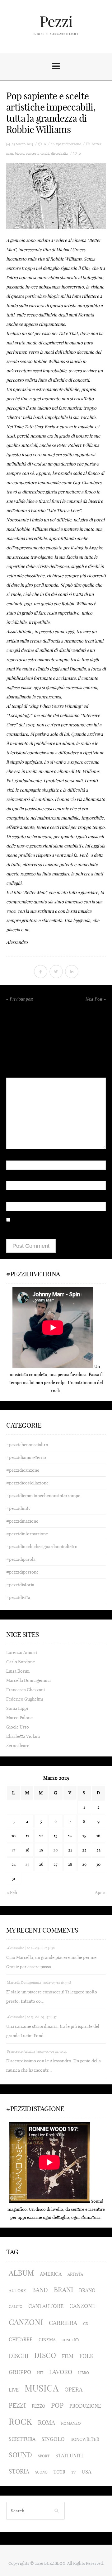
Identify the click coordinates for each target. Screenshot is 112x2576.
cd (86, 2324)
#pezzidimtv (18, 1508)
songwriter (85, 2439)
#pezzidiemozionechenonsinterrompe (43, 1496)
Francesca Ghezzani (26, 1690)
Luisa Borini (18, 1671)
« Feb (12, 1892)
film (68, 2356)
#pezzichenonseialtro (27, 1445)
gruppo (20, 2372)
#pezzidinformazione (27, 1534)
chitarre (21, 2339)
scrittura (22, 2439)
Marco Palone (19, 1718)
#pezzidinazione (22, 1521)
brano (87, 2290)
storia (19, 2472)
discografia (59, 154)
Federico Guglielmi (25, 1699)
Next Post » (96, 999)
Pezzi (56, 22)
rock (20, 2422)
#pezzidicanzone (23, 1470)
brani (63, 2290)
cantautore (46, 2306)
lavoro (61, 2372)
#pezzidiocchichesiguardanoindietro (42, 1547)
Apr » (100, 1892)
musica (42, 2388)
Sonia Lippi (17, 1708)
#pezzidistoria (20, 1585)
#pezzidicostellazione (27, 1483)
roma (47, 2423)
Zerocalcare (18, 1746)
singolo (53, 2439)
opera (73, 2390)
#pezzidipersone (68, 144)
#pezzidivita (18, 1597)
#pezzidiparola (21, 1559)
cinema (47, 2340)
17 (14, 1850)
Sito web (15, 1197)
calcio (16, 2307)
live (14, 2390)
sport (44, 2456)
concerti (32, 154)
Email (13, 1176)
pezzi (17, 2405)
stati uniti (69, 2456)
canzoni (26, 2322)
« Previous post (20, 999)
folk (86, 2356)
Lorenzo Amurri (22, 1652)
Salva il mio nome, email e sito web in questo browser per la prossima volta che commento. (50, 1230)
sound (20, 2455)
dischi (45, 154)
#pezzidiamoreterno (26, 1457)
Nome (14, 1155)
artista (75, 2274)
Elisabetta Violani (23, 1736)
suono (41, 2472)
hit (40, 2373)
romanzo (71, 2423)
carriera (63, 2323)
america (51, 2274)
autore (17, 2291)
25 (27, 1864)
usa (86, 2472)
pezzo (38, 2406)
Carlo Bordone (21, 1662)
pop (57, 2405)
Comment (16, 1064)
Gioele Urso (18, 1727)
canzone (82, 2306)
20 (56, 1850)
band (40, 2290)
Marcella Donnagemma (28, 1680)
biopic (19, 154)
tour (59, 2472)
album (21, 2273)
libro (84, 2373)
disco (45, 2355)
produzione (85, 2406)
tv (73, 2472)
